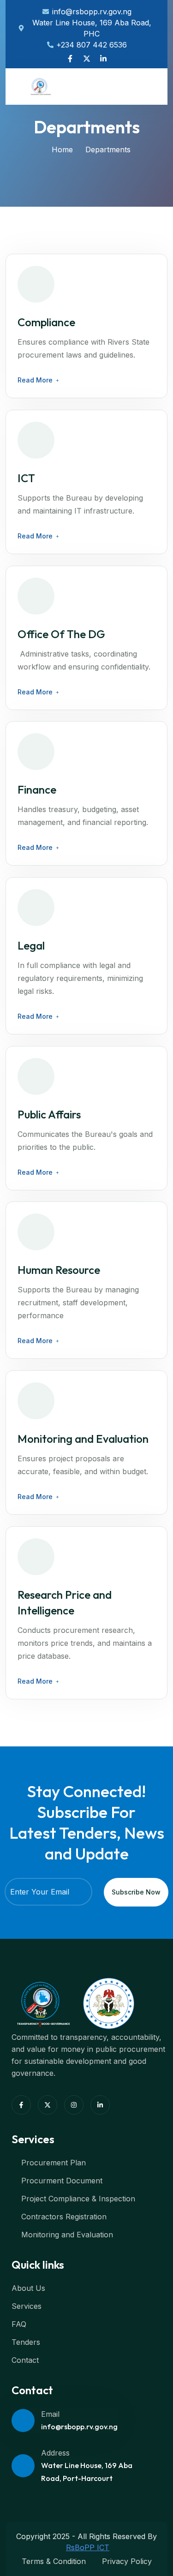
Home (62, 149)
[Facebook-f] (70, 59)
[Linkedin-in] (103, 59)
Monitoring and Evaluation (83, 1439)
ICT (26, 478)
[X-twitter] (87, 59)
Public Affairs (49, 1114)
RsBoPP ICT (88, 2547)
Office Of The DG (61, 634)
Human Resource (59, 1270)
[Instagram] (74, 2105)
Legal (31, 945)
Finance (37, 789)
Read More (35, 380)
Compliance (46, 322)
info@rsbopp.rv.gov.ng (79, 2427)
